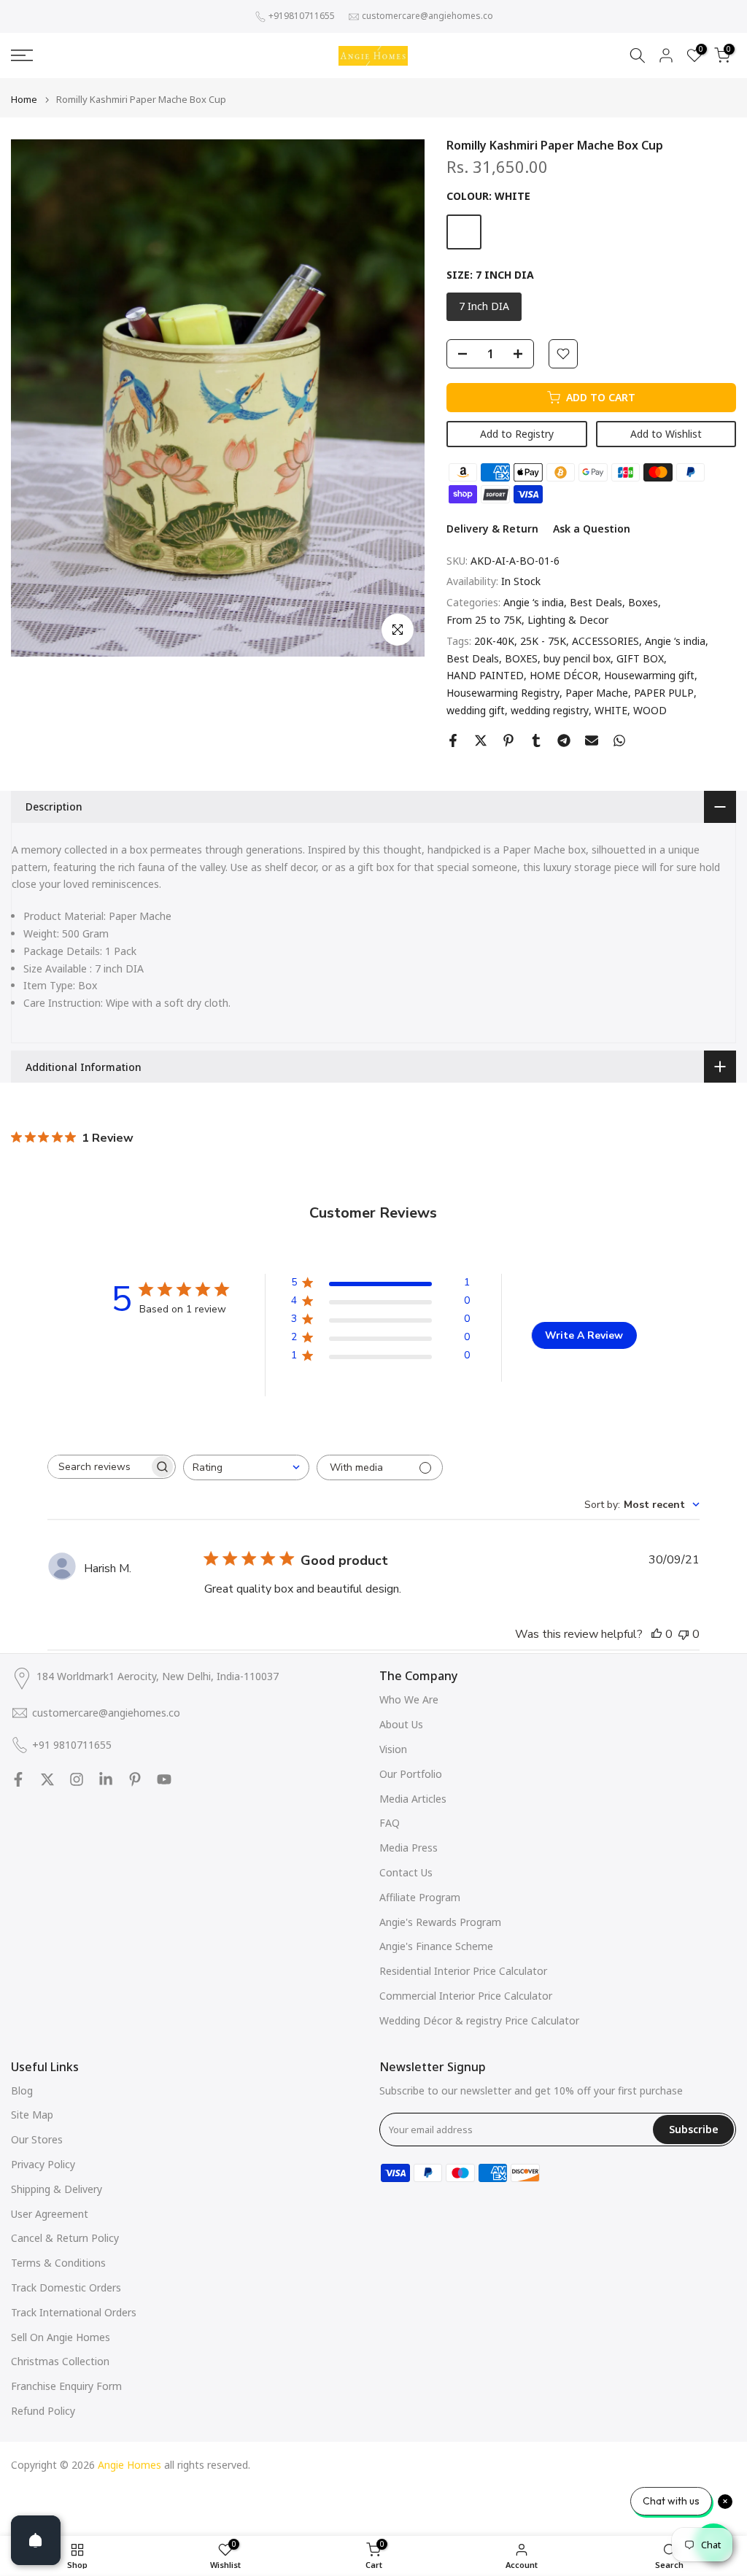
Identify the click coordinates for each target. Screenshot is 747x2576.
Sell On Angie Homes (61, 2337)
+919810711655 (302, 16)
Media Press (409, 1848)
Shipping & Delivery (57, 2189)
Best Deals (596, 602)
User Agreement (50, 2214)
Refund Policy (43, 2411)
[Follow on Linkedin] (106, 1779)
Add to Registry (517, 434)
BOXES (521, 658)
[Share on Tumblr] (536, 740)
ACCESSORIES (605, 641)
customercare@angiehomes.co (427, 16)
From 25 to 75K (484, 620)
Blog (22, 2090)
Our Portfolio (411, 1774)
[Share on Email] (592, 740)
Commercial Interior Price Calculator (466, 1996)
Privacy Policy (43, 2164)
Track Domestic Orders (66, 2287)
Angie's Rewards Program (440, 1922)
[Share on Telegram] (564, 740)
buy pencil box (577, 658)
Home (24, 100)
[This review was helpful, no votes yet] (657, 1634)
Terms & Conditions (58, 2263)
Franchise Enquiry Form (66, 2386)
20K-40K (494, 641)
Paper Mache (597, 693)
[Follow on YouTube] (164, 1779)
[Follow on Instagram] (77, 1779)
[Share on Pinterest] (508, 740)
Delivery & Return (492, 529)
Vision (393, 1749)
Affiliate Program (420, 1897)
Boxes (643, 602)
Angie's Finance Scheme (436, 1946)
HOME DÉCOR (564, 675)
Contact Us (406, 1872)
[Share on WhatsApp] (619, 740)
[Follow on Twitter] (47, 1779)
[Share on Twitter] (481, 740)
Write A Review (584, 1335)
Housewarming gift (649, 675)
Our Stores (37, 2139)
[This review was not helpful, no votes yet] (684, 1634)
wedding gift (476, 710)
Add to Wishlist (666, 434)
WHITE (611, 710)
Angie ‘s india (534, 602)
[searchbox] (98, 1467)
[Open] (36, 2540)
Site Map (32, 2115)
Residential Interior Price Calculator (463, 1971)
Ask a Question (592, 529)
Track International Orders (74, 2312)
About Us (401, 1724)
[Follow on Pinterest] (135, 1779)
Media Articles (413, 1799)
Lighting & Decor (568, 620)
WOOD (650, 710)
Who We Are (409, 1699)
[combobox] (246, 1467)
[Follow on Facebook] (18, 1779)
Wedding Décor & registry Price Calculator (479, 2020)
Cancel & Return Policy (65, 2238)
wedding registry (550, 710)
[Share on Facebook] (453, 740)
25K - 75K (543, 641)
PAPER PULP (664, 693)
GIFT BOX (640, 658)
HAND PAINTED (485, 675)
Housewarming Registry (503, 693)
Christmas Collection (60, 2361)
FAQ (390, 1823)
